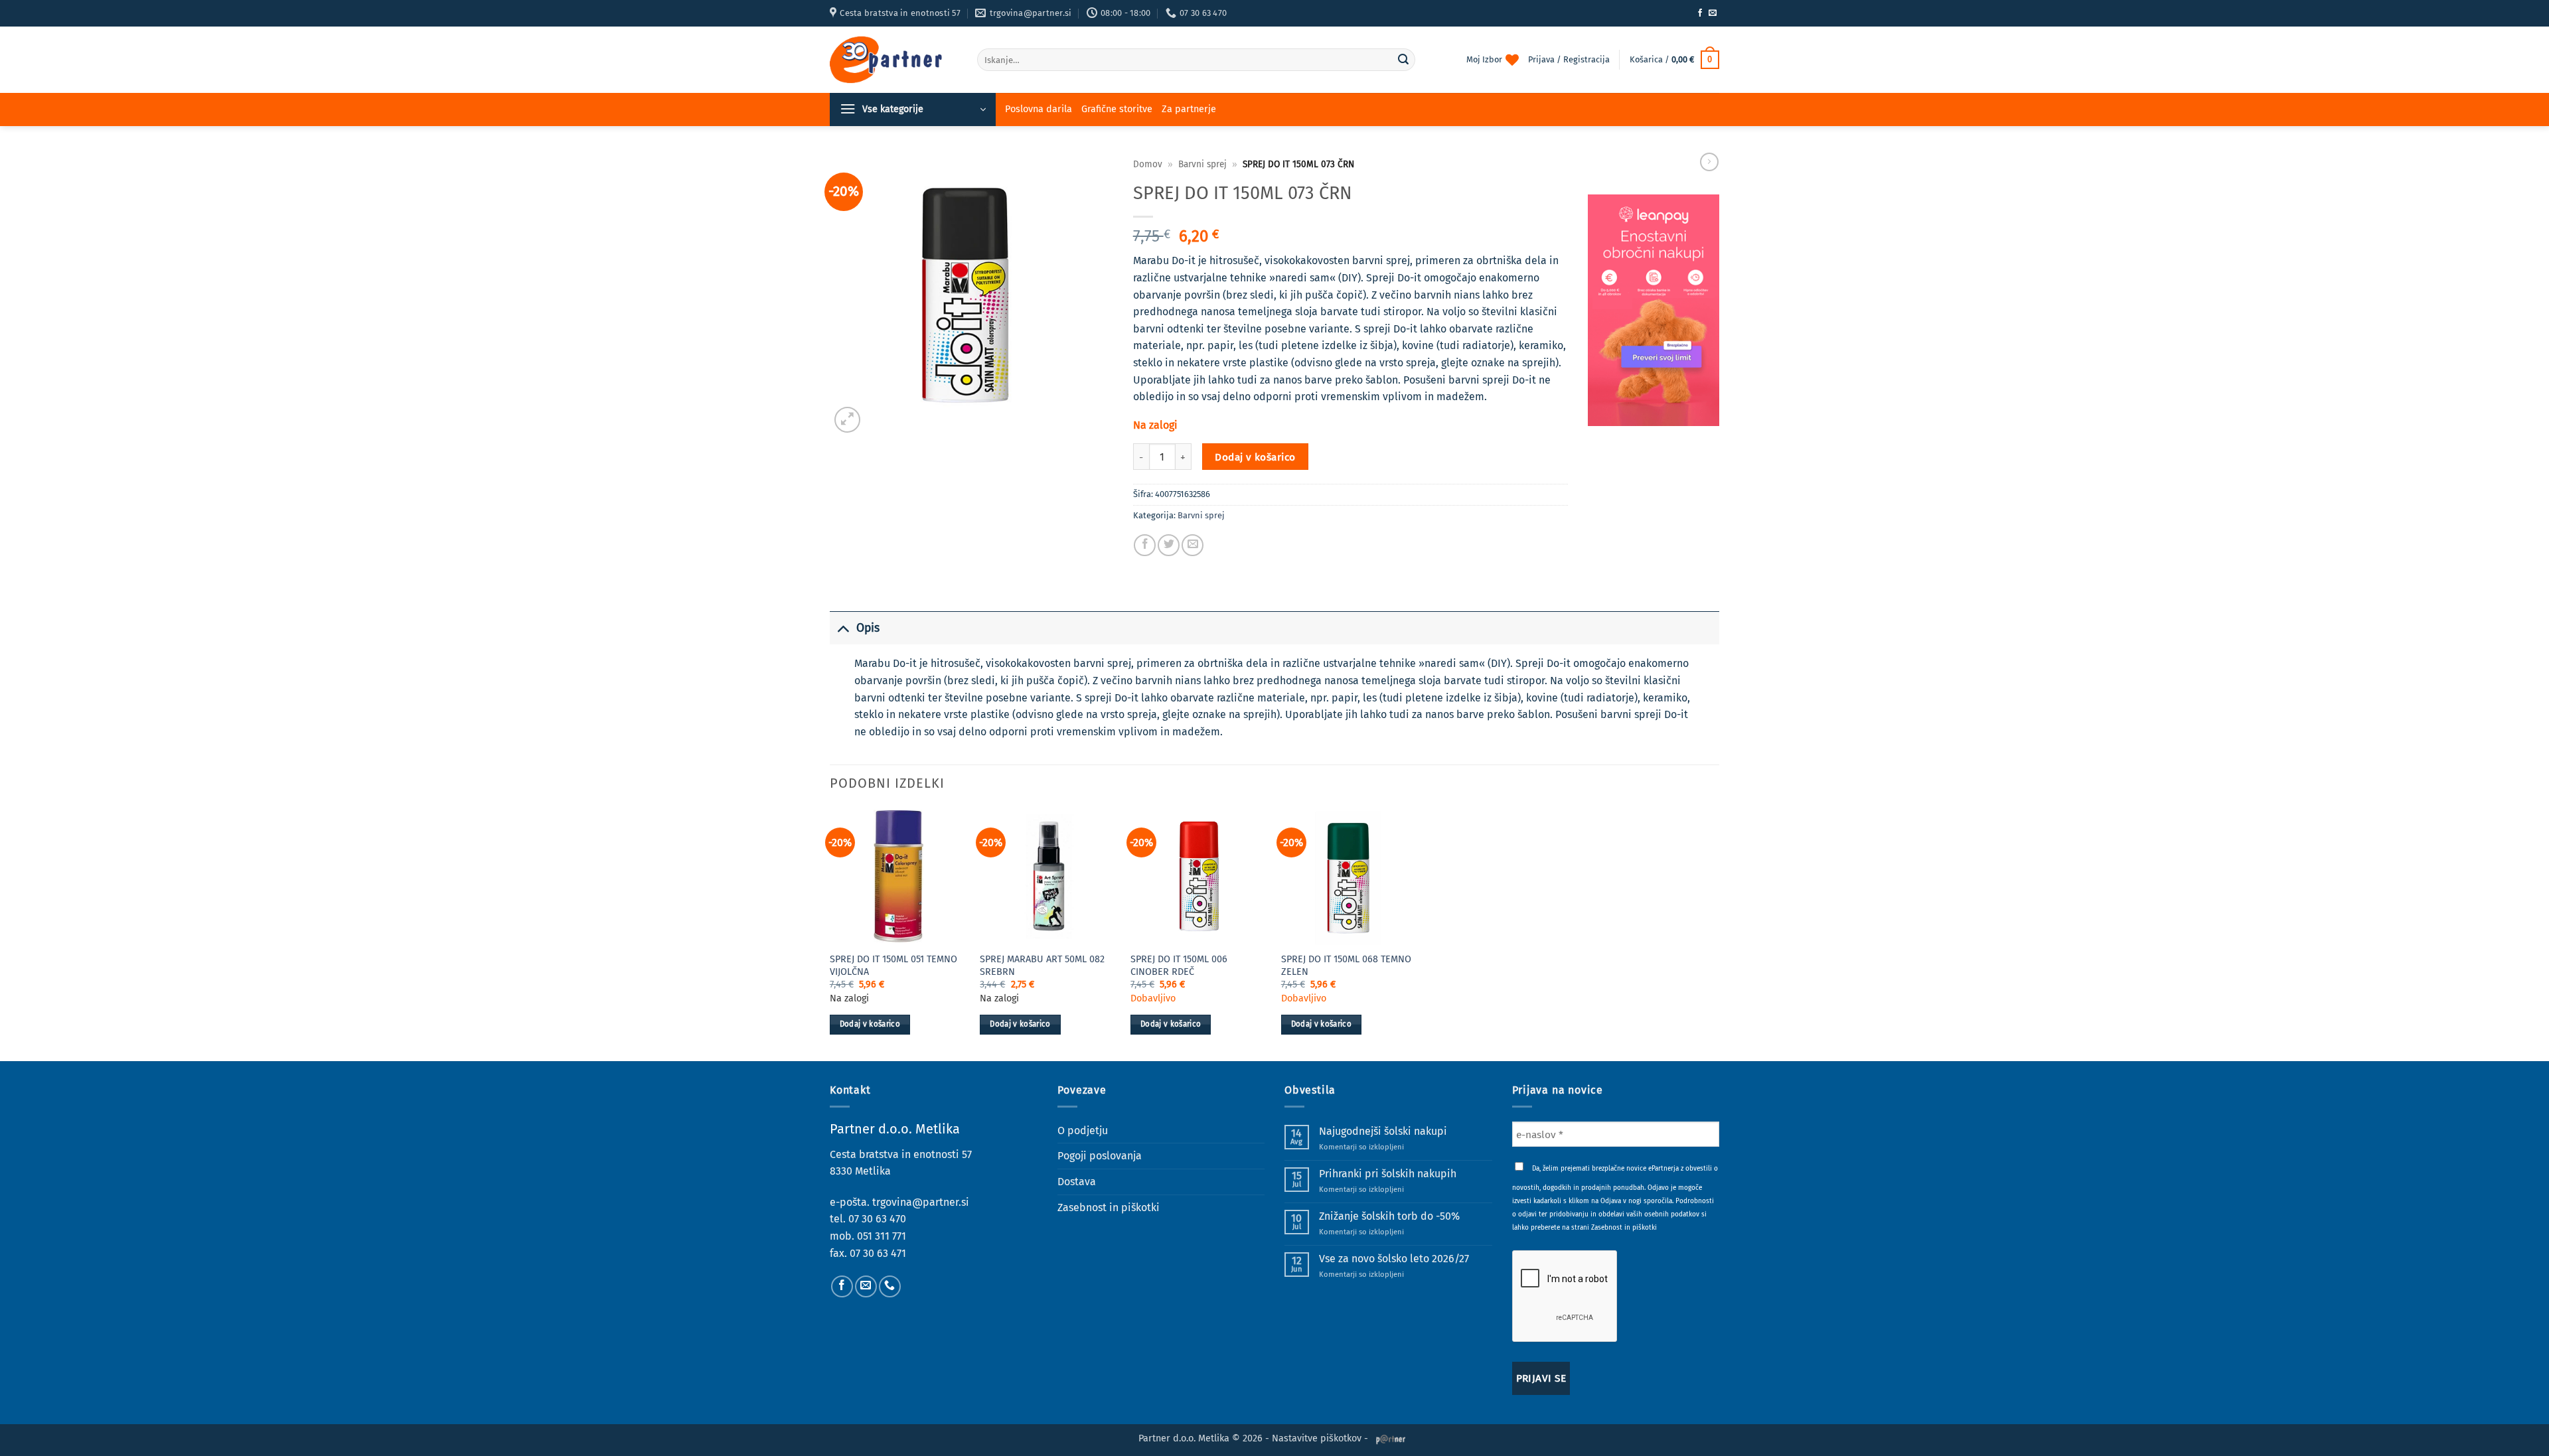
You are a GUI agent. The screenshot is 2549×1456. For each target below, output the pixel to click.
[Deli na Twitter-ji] (1169, 545)
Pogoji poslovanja (1100, 1156)
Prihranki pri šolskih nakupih (1388, 1174)
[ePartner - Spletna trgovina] (893, 60)
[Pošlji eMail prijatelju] (1193, 545)
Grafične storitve (1117, 109)
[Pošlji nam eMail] (1713, 13)
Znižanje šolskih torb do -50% (1389, 1216)
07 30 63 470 (877, 1219)
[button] (1674, 60)
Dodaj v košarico (1255, 457)
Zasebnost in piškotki (1109, 1207)
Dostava (1077, 1182)
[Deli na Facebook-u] (1145, 545)
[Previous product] (1709, 162)
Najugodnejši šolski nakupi (1383, 1131)
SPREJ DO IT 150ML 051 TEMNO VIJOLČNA (893, 966)
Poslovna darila (1039, 109)
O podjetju (1083, 1130)
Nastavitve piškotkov (1317, 1438)
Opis (868, 628)
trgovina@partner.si (921, 1202)
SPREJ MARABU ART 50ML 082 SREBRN (1042, 966)
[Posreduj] (1403, 60)
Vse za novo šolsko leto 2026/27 (1394, 1259)
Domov (1148, 164)
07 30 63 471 (878, 1253)
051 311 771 (882, 1236)
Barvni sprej (1202, 164)
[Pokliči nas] (890, 1286)
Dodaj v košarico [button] (870, 1024)
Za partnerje (1189, 109)
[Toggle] (843, 628)
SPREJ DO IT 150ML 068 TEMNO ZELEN (1346, 966)
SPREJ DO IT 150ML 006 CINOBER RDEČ (1179, 966)
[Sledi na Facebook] (1700, 13)
